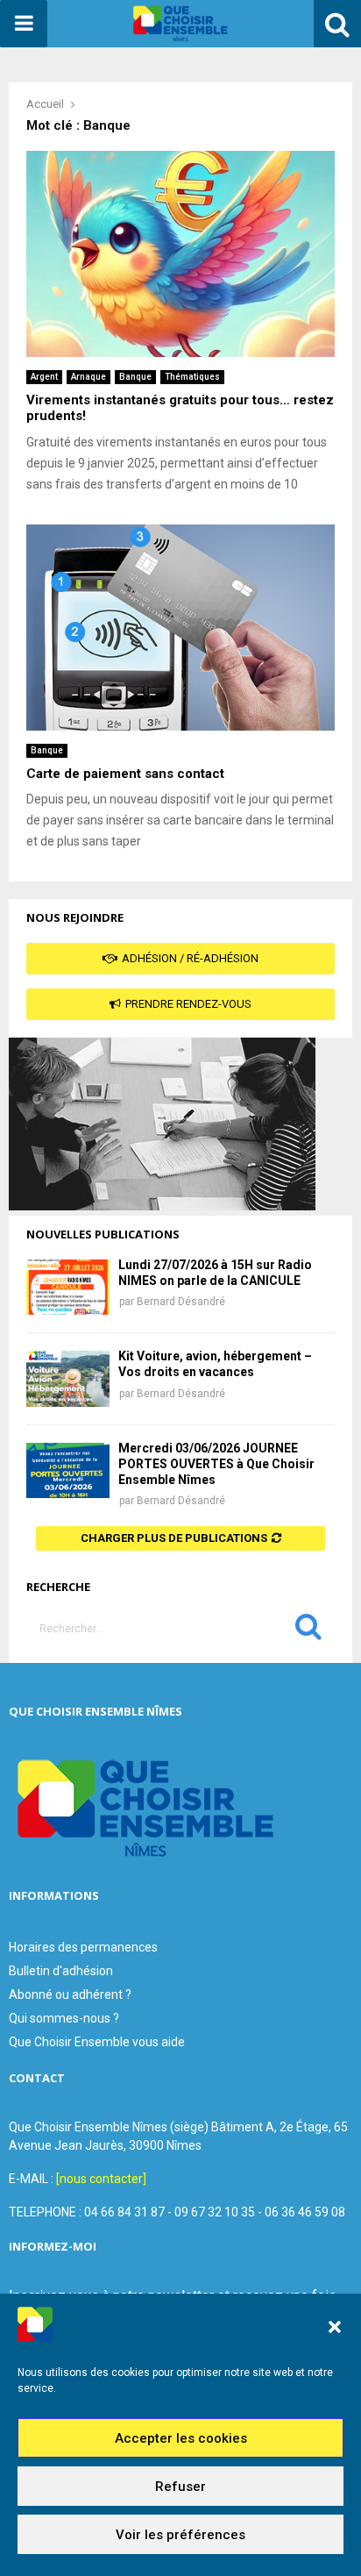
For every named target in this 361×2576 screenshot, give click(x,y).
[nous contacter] (101, 2179)
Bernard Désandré (181, 1302)
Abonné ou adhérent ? (70, 1994)
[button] (335, 2327)
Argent (44, 377)
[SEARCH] (308, 1631)
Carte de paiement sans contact (125, 774)
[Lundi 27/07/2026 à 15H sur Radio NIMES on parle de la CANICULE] (68, 1287)
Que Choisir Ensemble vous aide (97, 2042)
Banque (135, 377)
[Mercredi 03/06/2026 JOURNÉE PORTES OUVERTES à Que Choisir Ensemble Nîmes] (68, 1470)
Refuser (180, 2487)
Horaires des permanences (83, 1947)
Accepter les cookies (181, 2438)
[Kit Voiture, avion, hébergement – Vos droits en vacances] (68, 1378)
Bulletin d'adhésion (61, 1971)
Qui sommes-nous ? (64, 2018)
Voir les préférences (180, 2535)
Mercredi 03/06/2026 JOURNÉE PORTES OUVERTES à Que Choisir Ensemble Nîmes (216, 1464)
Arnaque (88, 377)
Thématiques (192, 377)
